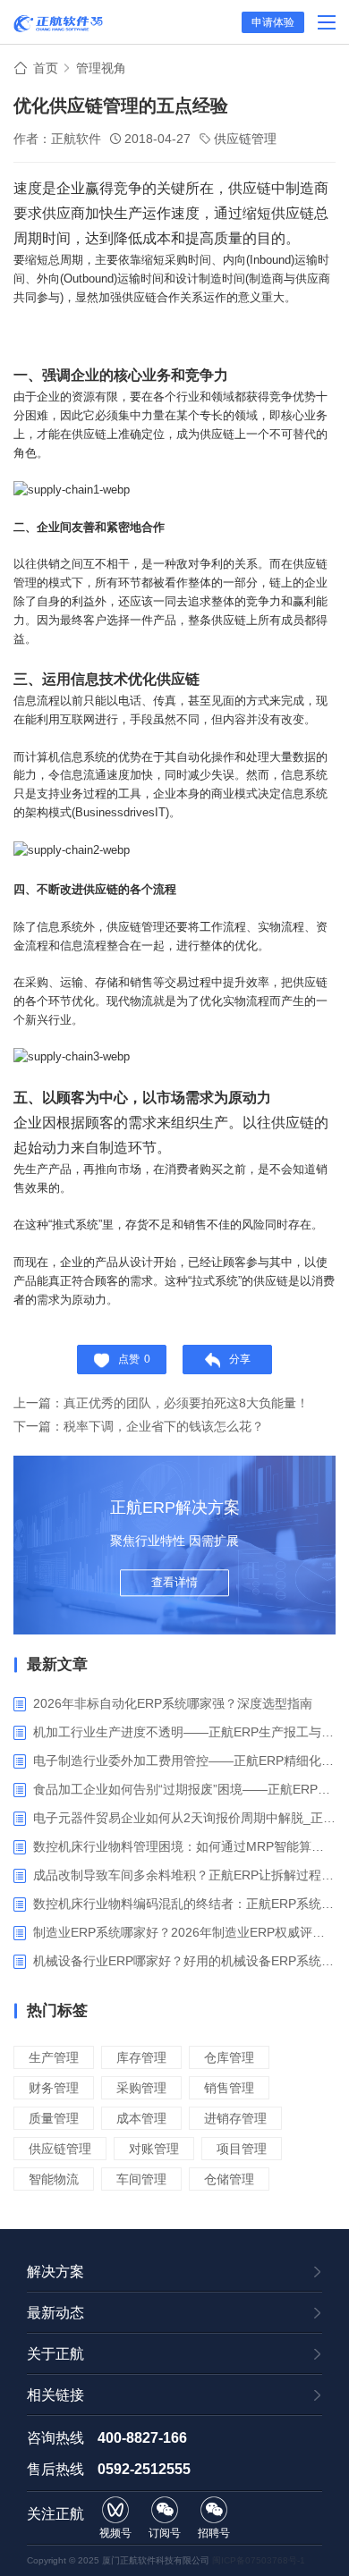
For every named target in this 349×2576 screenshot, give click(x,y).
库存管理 (141, 2057)
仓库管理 (229, 2057)
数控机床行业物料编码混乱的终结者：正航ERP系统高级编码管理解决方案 (184, 1904)
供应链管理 (245, 139)
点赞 (134, 1359)
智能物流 (54, 2179)
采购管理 (141, 2088)
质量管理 (54, 2118)
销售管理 (229, 2088)
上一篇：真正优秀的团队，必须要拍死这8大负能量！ (161, 1403)
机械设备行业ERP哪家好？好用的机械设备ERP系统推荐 (184, 1961)
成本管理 (141, 2118)
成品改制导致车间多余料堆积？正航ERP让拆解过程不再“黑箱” (184, 1875)
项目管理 (242, 2149)
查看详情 (174, 1582)
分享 (240, 1359)
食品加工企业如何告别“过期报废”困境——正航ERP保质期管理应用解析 (184, 1789)
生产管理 (54, 2057)
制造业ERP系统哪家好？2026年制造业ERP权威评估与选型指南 (184, 1932)
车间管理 (141, 2179)
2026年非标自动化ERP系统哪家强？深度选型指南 (173, 1703)
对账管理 (154, 2149)
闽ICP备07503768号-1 (259, 2560)
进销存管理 (235, 2118)
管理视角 (101, 68)
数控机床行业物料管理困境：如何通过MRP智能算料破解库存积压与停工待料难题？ (184, 1846)
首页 (46, 68)
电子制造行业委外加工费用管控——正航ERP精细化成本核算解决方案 (184, 1761)
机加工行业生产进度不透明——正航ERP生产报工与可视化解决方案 (184, 1732)
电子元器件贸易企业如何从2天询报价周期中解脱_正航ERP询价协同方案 (184, 1818)
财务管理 (54, 2088)
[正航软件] (58, 23)
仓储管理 (229, 2179)
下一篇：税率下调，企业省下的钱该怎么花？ (139, 1426)
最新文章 (57, 1664)
